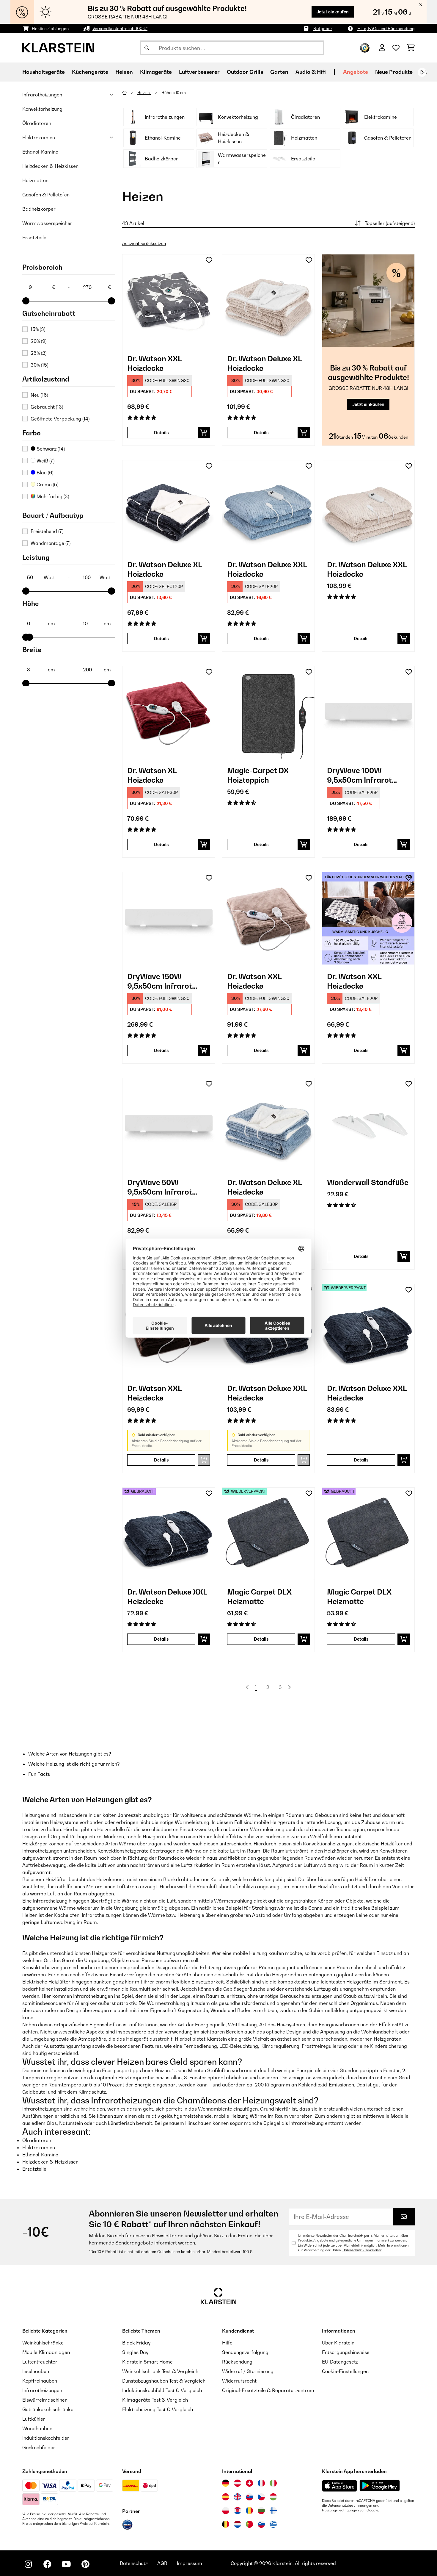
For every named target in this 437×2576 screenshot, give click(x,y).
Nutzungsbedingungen (340, 2510)
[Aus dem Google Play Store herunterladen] (380, 2486)
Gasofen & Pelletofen (46, 195)
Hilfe (227, 2343)
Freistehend (47, 531)
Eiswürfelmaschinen (45, 2400)
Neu (39, 395)
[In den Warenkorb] (204, 433)
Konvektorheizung (42, 109)
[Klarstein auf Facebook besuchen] (47, 2564)
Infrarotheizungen (42, 95)
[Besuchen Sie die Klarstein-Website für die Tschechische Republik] (261, 2497)
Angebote (356, 72)
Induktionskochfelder (46, 2438)
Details (161, 433)
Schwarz (50, 449)
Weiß (45, 461)
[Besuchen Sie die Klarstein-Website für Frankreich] (261, 2483)
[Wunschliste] (396, 48)
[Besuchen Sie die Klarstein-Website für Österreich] (238, 2483)
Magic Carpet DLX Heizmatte (259, 1597)
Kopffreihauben (40, 2381)
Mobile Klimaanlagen (46, 2352)
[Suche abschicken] (147, 48)
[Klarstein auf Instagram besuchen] (28, 2564)
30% (39, 365)
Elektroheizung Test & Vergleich (158, 2409)
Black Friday (136, 2343)
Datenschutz (134, 2563)
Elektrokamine (39, 137)
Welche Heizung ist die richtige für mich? (74, 1764)
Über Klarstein (338, 2343)
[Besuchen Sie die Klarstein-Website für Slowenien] (261, 2524)
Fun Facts (39, 1774)
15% (38, 329)
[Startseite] (130, 93)
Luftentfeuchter (40, 2362)
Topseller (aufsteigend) (390, 223)
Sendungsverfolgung (245, 2352)
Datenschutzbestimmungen (350, 2505)
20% (38, 341)
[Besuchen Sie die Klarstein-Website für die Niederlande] (238, 2524)
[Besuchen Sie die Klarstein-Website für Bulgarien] (261, 2511)
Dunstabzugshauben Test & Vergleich (164, 2381)
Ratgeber (323, 28)
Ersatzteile (34, 237)
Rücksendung (237, 2362)
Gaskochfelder (39, 2447)
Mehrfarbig (52, 496)
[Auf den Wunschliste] (209, 260)
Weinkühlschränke (43, 2343)
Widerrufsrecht (239, 2381)
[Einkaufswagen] (411, 48)
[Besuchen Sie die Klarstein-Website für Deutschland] (226, 2483)
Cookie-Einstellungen (345, 2371)
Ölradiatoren (37, 123)
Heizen (144, 93)
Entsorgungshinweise (346, 2352)
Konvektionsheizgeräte (123, 1851)
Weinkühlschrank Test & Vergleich (160, 2371)
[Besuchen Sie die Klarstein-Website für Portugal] (249, 2524)
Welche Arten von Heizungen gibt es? (70, 1754)
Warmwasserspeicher (47, 223)
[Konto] (382, 48)
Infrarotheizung (50, 1901)
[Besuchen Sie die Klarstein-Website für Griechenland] (273, 2525)
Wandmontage (51, 543)
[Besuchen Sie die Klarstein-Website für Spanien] (226, 2497)
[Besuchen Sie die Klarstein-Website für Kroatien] (238, 2511)
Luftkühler (34, 2419)
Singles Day (135, 2352)
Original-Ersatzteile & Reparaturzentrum (268, 2390)
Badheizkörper (39, 209)
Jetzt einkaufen (333, 12)
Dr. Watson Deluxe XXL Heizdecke (267, 569)
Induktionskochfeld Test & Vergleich (162, 2390)
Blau (44, 473)
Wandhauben (37, 2428)
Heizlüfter (56, 1879)
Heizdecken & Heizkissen (50, 166)
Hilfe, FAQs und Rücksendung (386, 28)
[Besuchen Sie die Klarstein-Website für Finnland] (273, 2511)
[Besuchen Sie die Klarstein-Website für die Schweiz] (249, 2483)
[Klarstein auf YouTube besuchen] (66, 2564)
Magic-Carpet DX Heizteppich (258, 775)
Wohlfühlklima (326, 1836)
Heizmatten (35, 180)
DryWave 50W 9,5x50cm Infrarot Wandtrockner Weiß (163, 1187)
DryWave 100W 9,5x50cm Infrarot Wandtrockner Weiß (363, 775)
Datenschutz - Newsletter (362, 2250)
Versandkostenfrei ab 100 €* (120, 28)
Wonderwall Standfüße (368, 1182)
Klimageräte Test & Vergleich (155, 2400)
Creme (47, 484)
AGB (162, 2563)
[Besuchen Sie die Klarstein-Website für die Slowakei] (249, 2497)
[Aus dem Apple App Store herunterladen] (339, 2486)
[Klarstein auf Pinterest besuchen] (85, 2564)
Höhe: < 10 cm (174, 93)
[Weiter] (422, 72)
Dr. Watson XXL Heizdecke (154, 363)
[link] (169, 301)
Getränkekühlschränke (48, 2409)
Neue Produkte (394, 72)
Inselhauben (36, 2371)
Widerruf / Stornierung (248, 2371)
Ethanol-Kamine (40, 152)
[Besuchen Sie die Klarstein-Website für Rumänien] (249, 2511)
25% (38, 353)
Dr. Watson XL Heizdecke (152, 775)
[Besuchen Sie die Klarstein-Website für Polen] (226, 2511)
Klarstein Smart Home (147, 2362)
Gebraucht (47, 407)
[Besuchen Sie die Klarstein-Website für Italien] (273, 2483)
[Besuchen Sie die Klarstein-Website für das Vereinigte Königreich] (238, 2497)
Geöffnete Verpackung (60, 419)
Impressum (190, 2563)
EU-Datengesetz (340, 2362)
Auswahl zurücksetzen (144, 243)
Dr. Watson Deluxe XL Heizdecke (264, 363)
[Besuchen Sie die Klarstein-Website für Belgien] (226, 2524)
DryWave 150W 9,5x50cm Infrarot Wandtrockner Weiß (163, 981)
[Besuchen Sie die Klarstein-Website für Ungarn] (273, 2497)
